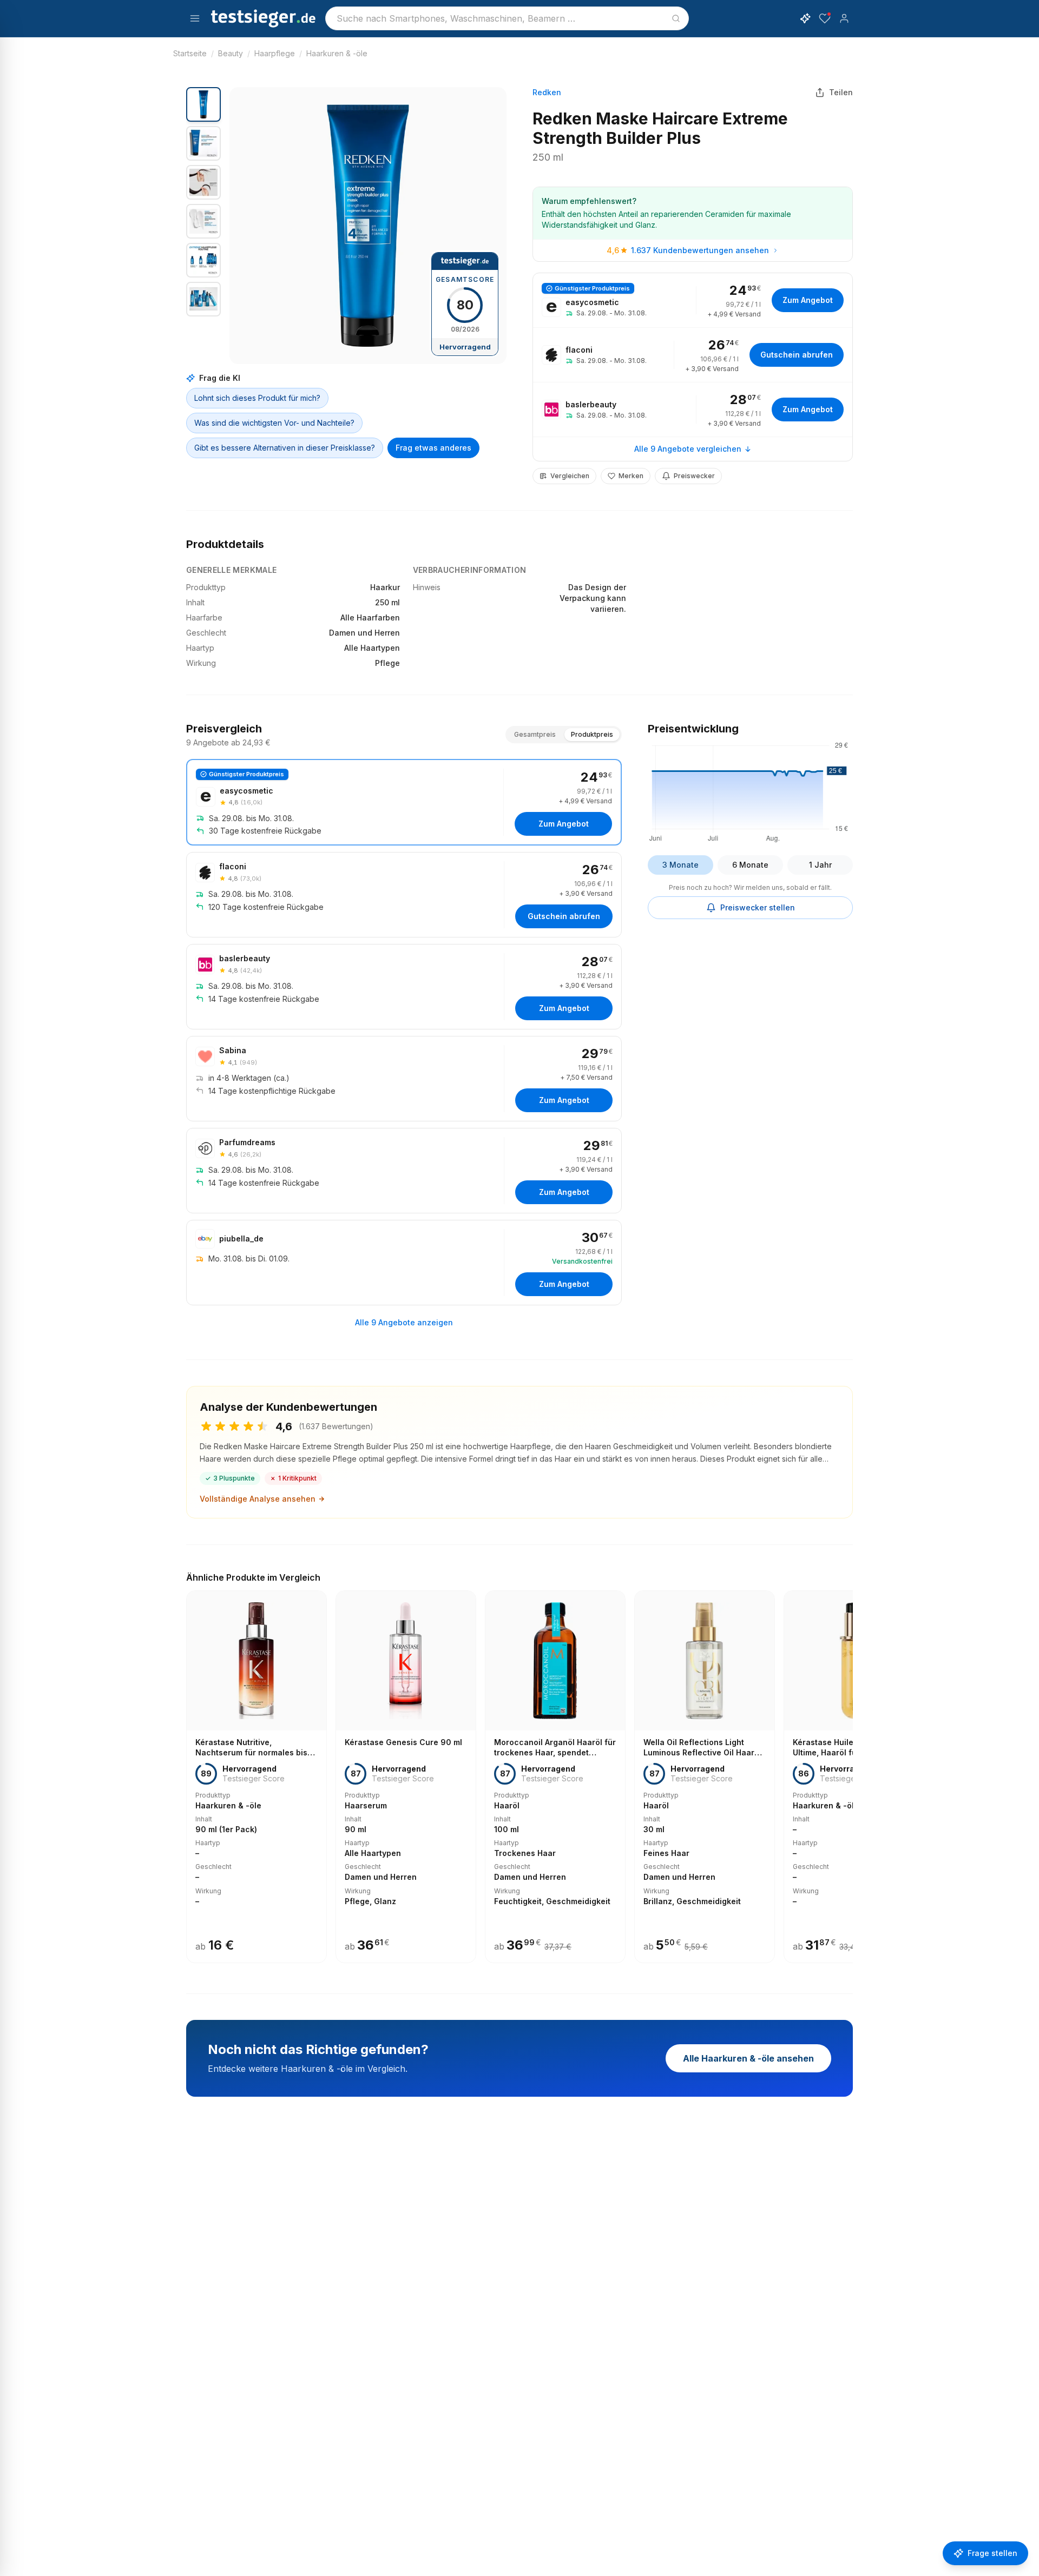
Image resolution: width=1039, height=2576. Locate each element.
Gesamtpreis (535, 734)
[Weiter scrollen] (850, 1769)
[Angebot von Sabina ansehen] (404, 1079)
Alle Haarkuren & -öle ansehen (748, 2058)
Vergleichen (570, 476)
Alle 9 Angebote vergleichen (688, 449)
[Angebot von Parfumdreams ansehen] (404, 1171)
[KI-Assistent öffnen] (805, 18)
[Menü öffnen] (195, 18)
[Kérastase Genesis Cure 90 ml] (406, 1777)
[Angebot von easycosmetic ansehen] (693, 300)
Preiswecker (694, 476)
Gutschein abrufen (797, 355)
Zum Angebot (808, 300)
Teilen (841, 92)
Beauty (231, 53)
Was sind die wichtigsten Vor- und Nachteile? (274, 423)
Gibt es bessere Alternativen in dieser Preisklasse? (285, 448)
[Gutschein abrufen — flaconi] (693, 355)
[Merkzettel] (825, 18)
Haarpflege (275, 53)
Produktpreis (592, 734)
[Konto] (844, 18)
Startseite (190, 53)
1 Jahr (820, 865)
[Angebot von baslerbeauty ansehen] (693, 409)
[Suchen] (676, 18)
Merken (631, 476)
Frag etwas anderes (433, 448)
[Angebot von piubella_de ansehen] (404, 1263)
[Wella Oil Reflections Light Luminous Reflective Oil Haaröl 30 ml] (705, 1777)
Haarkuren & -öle (337, 53)
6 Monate (750, 865)
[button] (368, 226)
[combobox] (507, 18)
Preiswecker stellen (758, 907)
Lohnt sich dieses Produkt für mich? (257, 398)
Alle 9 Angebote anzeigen (404, 1322)
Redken (547, 92)
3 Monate (680, 865)
